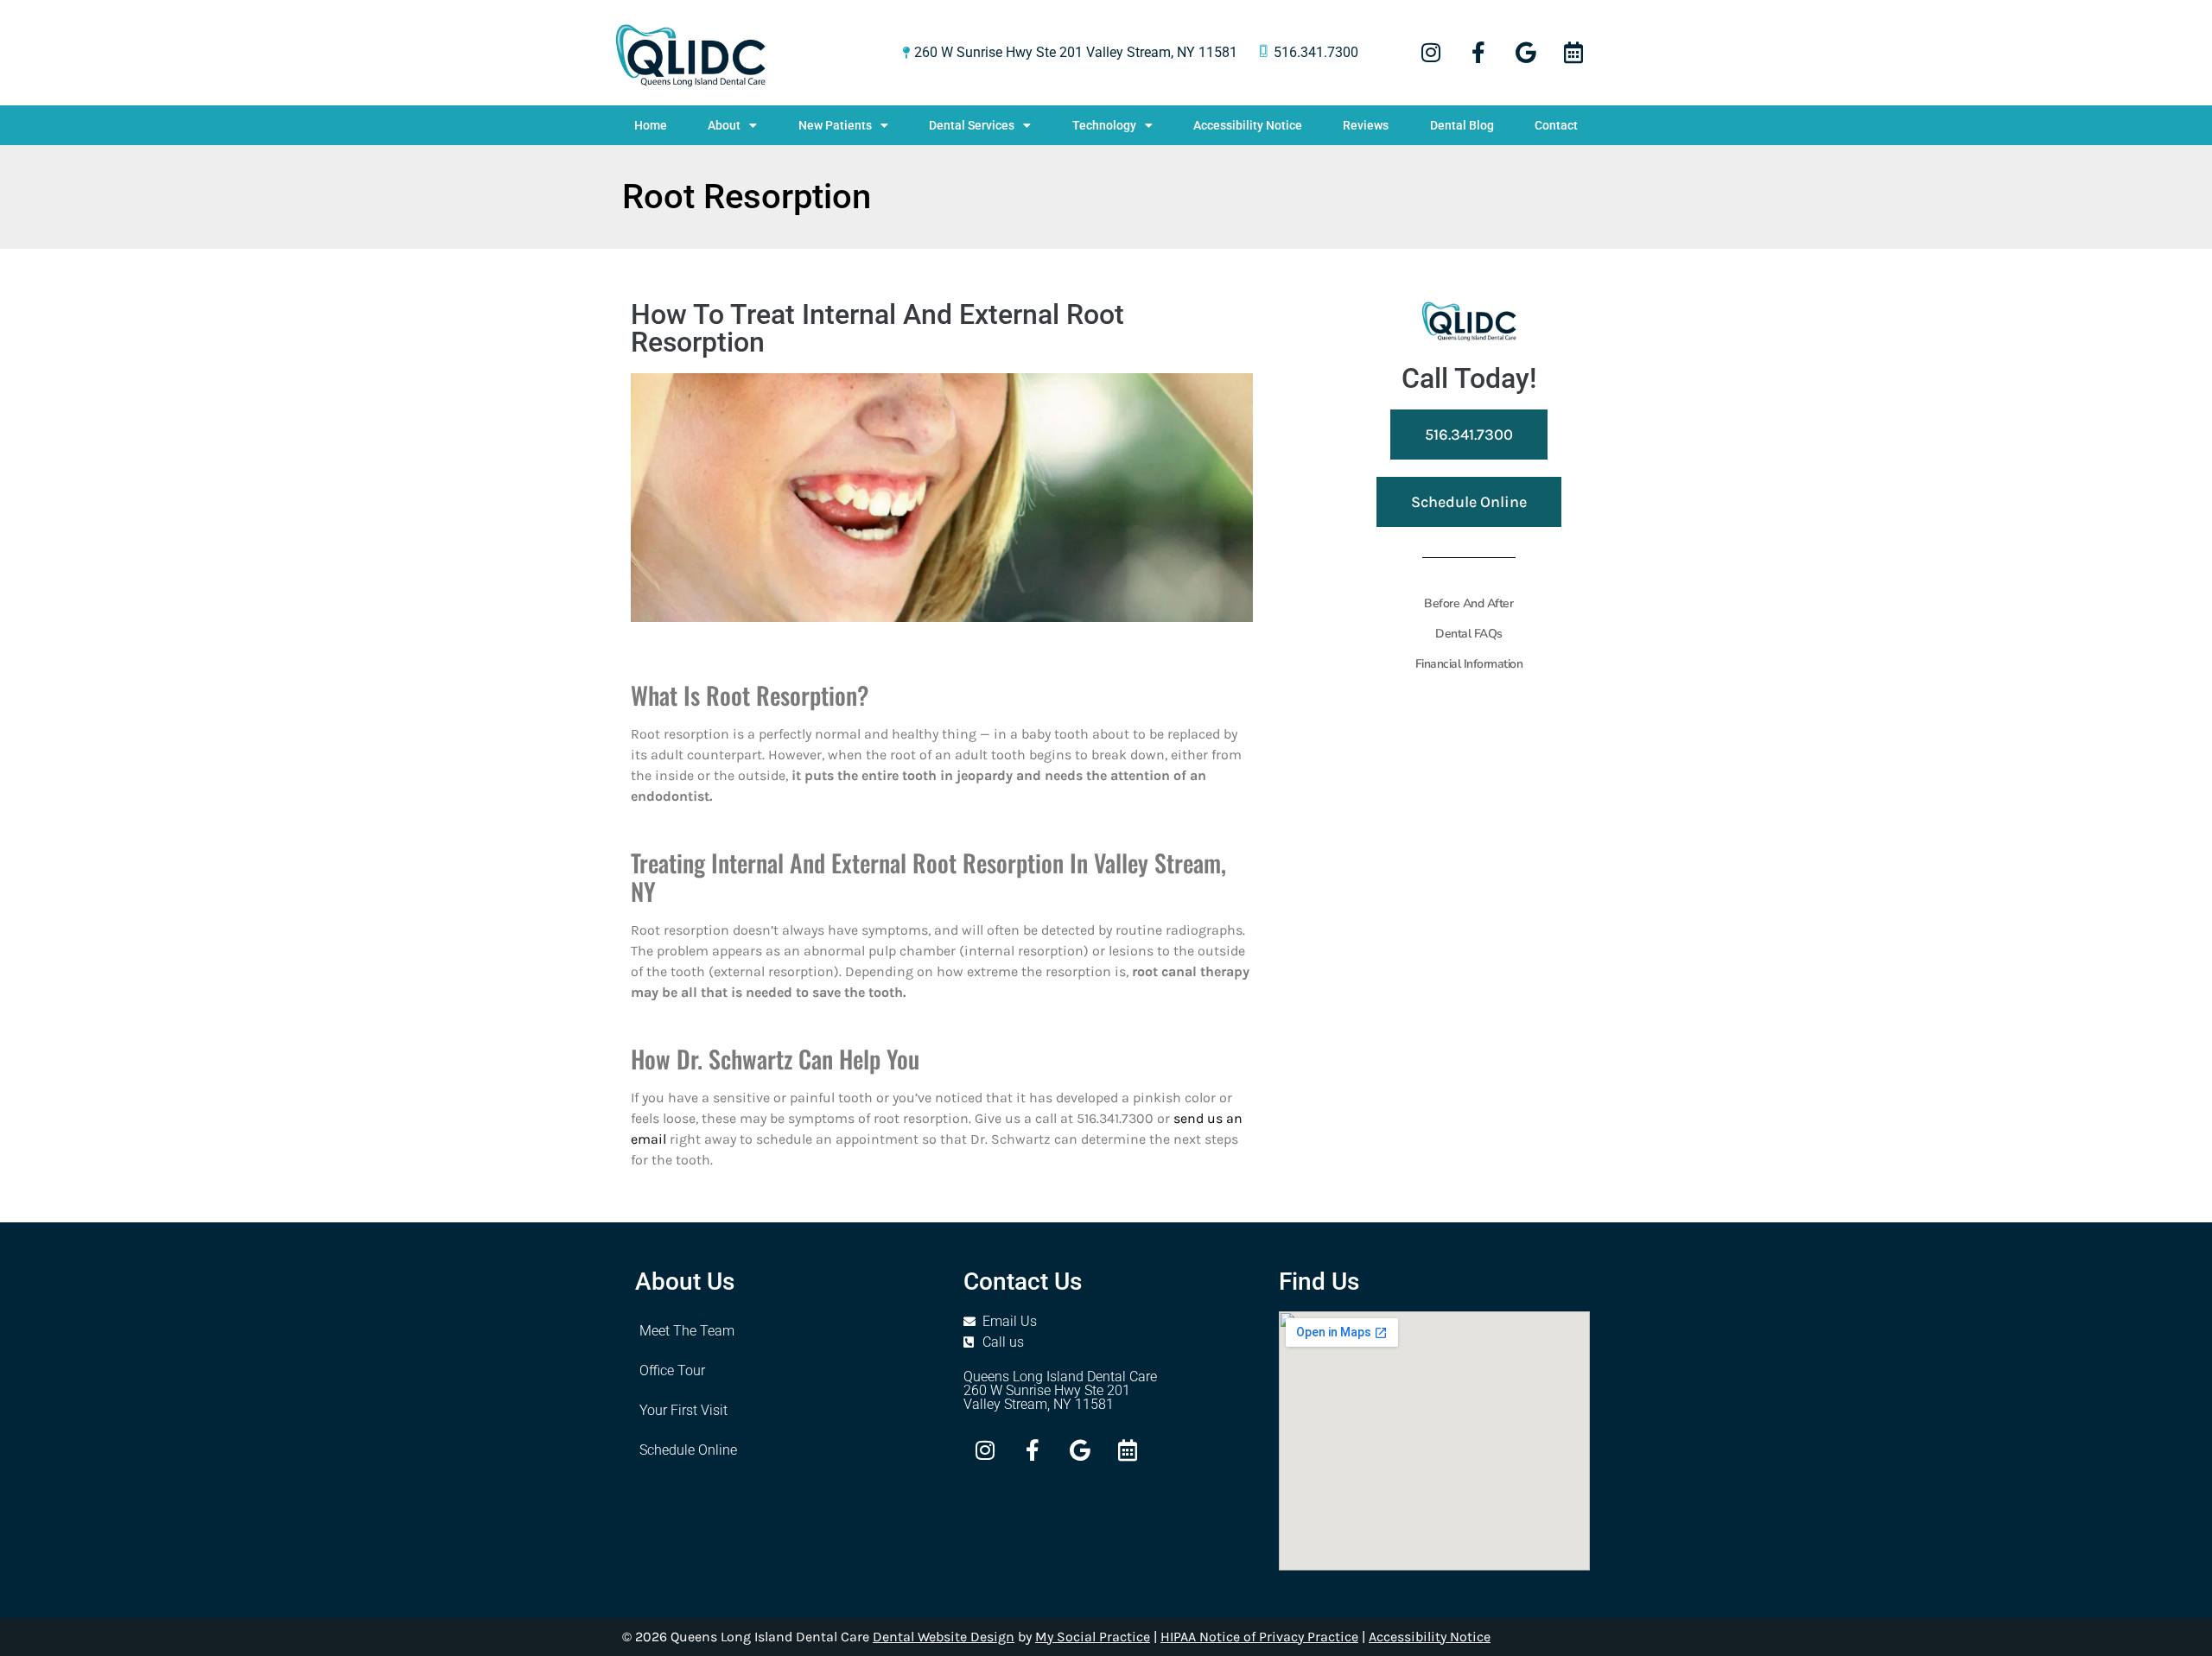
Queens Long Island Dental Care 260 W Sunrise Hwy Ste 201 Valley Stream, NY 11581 (1060, 1390)
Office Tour (672, 1370)
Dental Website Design (944, 1637)
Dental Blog (1462, 125)
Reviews (1366, 125)
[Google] (1526, 53)
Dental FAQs (1469, 634)
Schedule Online (688, 1450)
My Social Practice (1093, 1637)
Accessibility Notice (1248, 125)
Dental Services (972, 125)
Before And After (1468, 603)
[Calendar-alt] (1573, 53)
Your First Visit (683, 1410)
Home (651, 125)
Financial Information (1469, 664)
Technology (1104, 125)
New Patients (835, 125)
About (724, 125)
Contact (1556, 125)
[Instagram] (1431, 53)
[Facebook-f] (1478, 53)
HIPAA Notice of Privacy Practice (1259, 1637)
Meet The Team (687, 1331)
